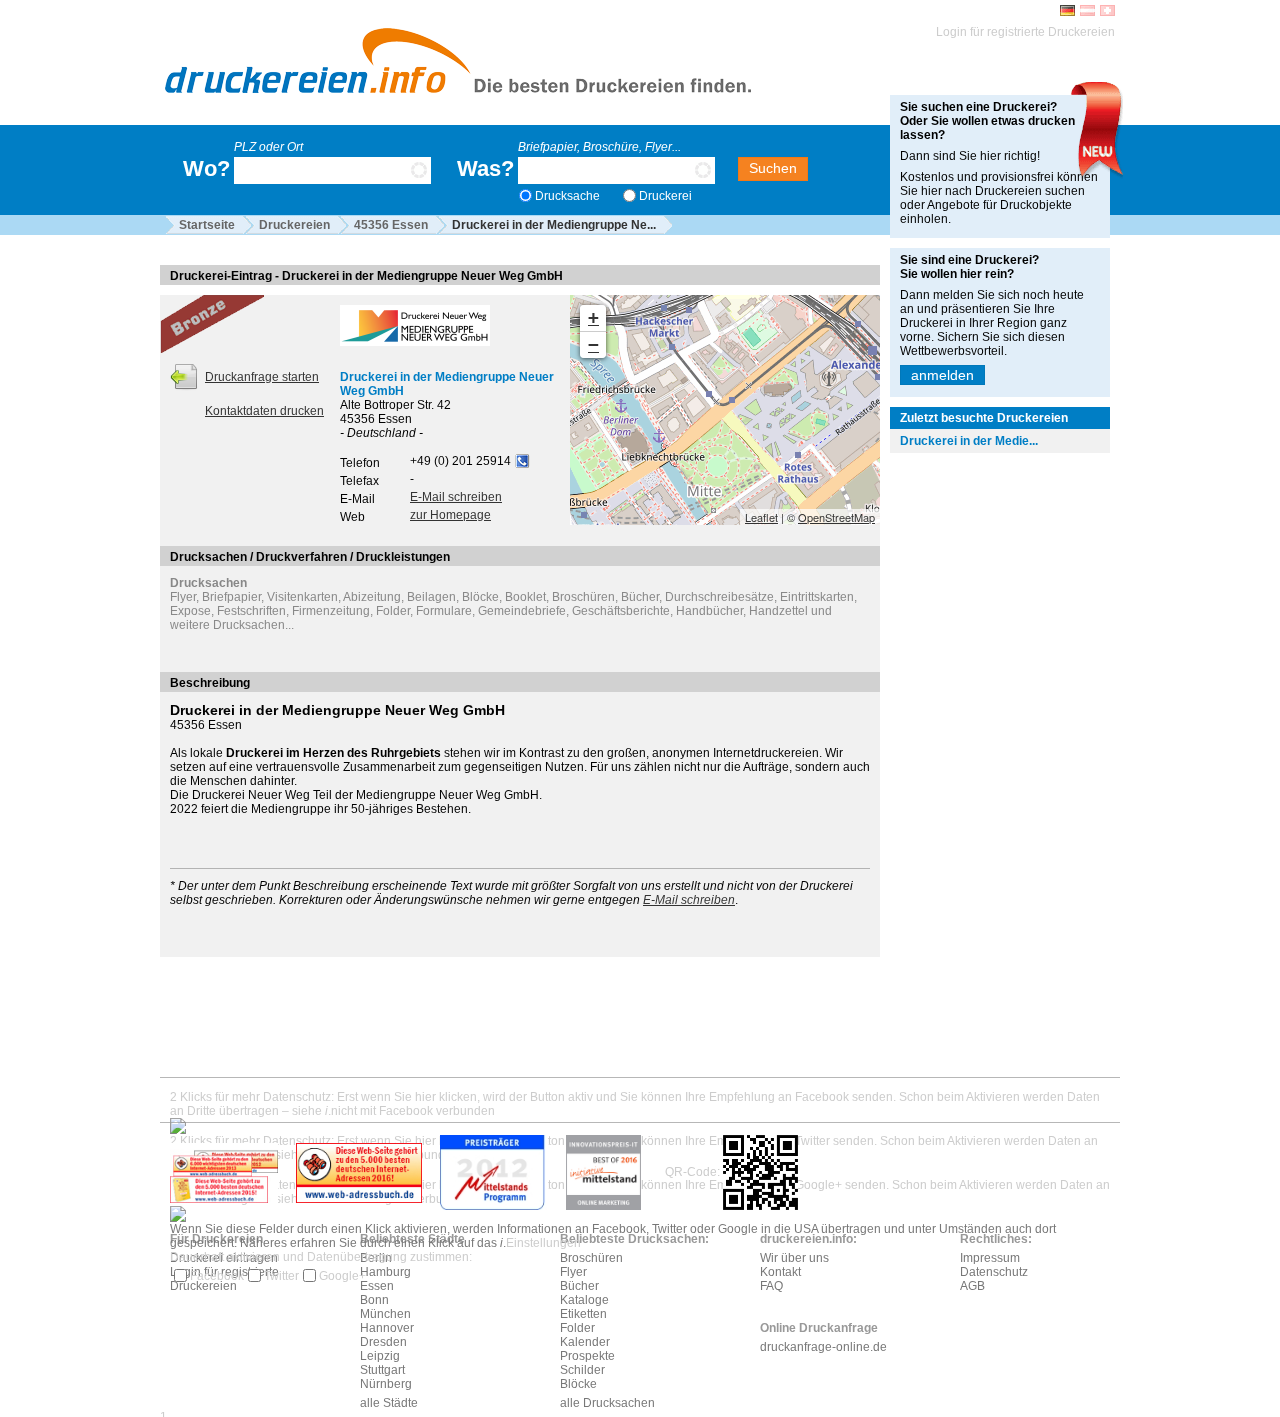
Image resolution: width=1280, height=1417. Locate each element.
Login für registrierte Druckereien (1025, 32)
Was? (485, 168)
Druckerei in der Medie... (969, 441)
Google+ (342, 1276)
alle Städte (389, 1403)
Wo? (206, 168)
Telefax (359, 481)
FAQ (771, 1286)
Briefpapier (231, 597)
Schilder (582, 1370)
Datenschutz (994, 1272)
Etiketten (583, 1314)
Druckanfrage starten (262, 377)
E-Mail (357, 499)
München (385, 1314)
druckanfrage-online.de (823, 1347)
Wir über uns (794, 1258)
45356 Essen (391, 225)
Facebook (217, 1276)
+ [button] (593, 317)
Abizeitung (372, 597)
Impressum (990, 1258)
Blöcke (578, 1384)
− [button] (593, 344)
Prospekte (587, 1356)
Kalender (585, 1342)
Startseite (207, 225)
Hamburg (385, 1272)
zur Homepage (450, 515)
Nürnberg (386, 1384)
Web (352, 517)
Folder (577, 1328)
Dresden (383, 1342)
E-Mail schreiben (456, 497)
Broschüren (591, 1258)
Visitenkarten (302, 597)
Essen (377, 1286)
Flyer (183, 597)
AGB (972, 1286)
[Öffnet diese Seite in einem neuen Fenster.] (359, 1172)
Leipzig (380, 1356)
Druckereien (294, 225)
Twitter (281, 1276)
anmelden (942, 375)
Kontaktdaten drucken (264, 411)
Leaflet (761, 517)
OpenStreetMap (836, 517)
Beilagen (431, 597)
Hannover (387, 1328)
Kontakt (780, 1272)
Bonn (374, 1300)
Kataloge (584, 1300)
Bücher (579, 1286)
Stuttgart (382, 1370)
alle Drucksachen (607, 1403)
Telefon (360, 463)
